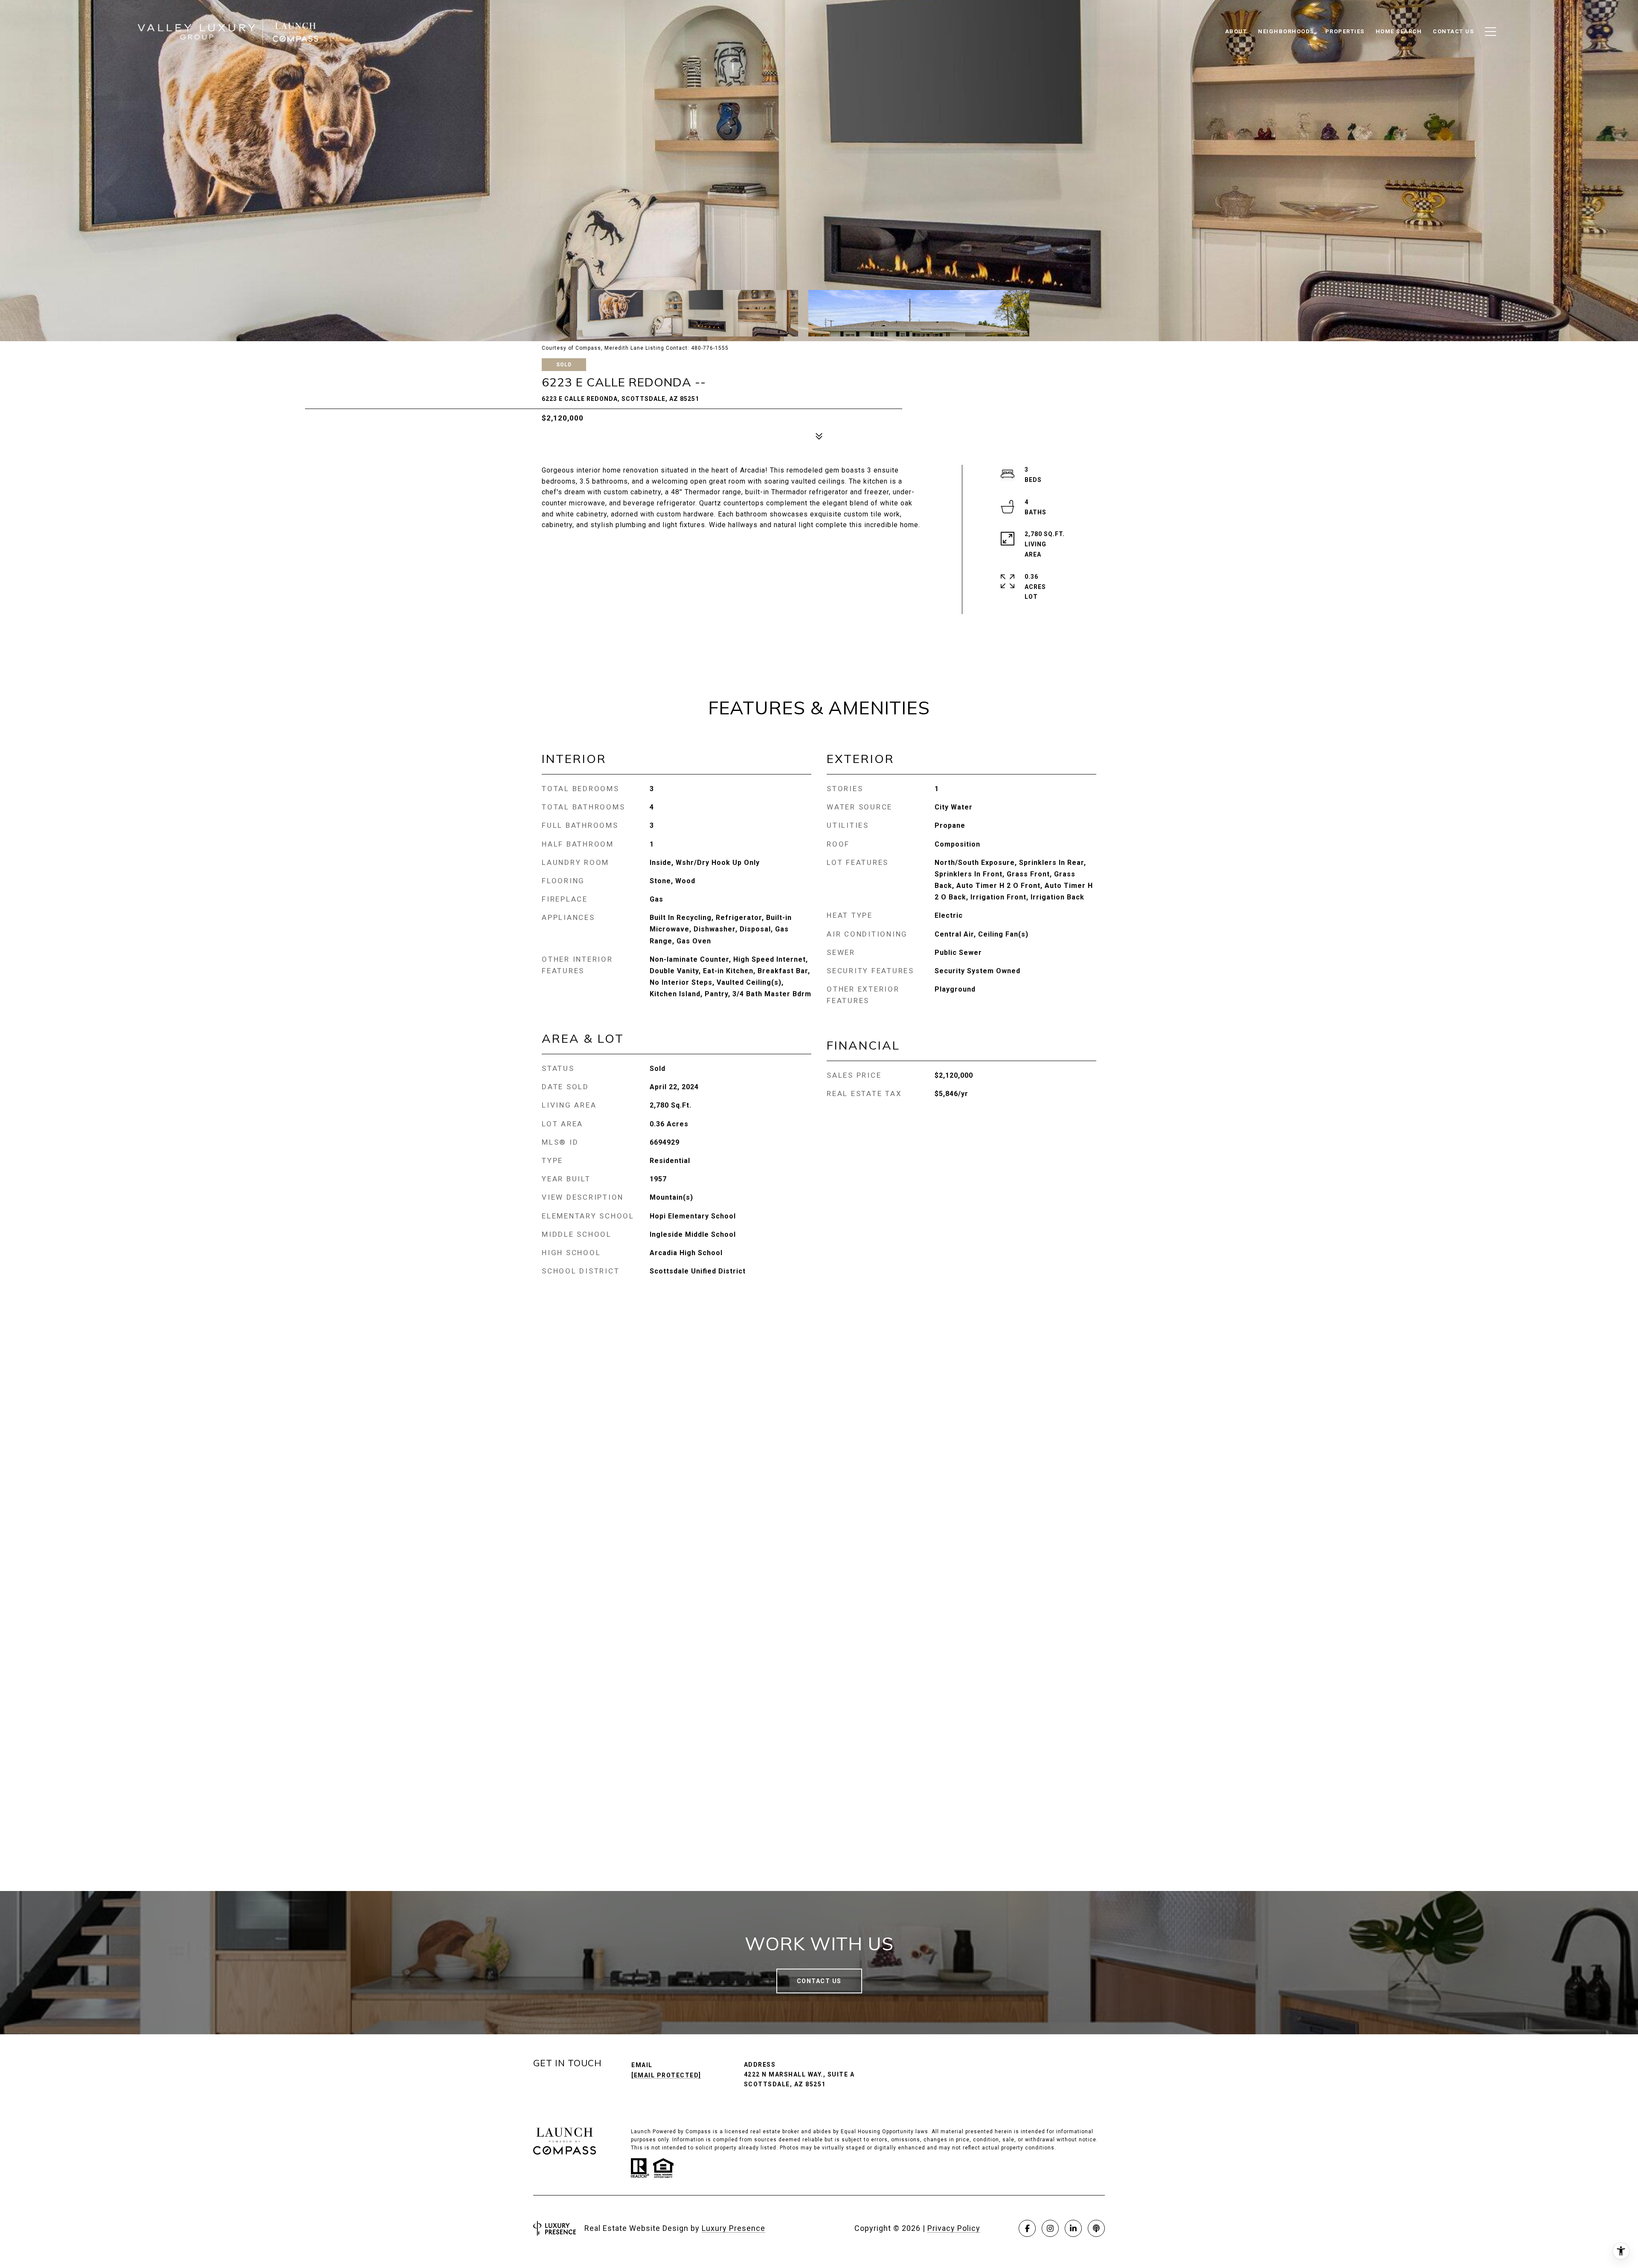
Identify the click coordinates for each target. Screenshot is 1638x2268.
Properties (1345, 31)
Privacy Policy (954, 2228)
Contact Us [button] (819, 1981)
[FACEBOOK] (1027, 2228)
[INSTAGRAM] (1050, 2228)
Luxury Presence (733, 2228)
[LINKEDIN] (1073, 2228)
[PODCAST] (1096, 2228)
